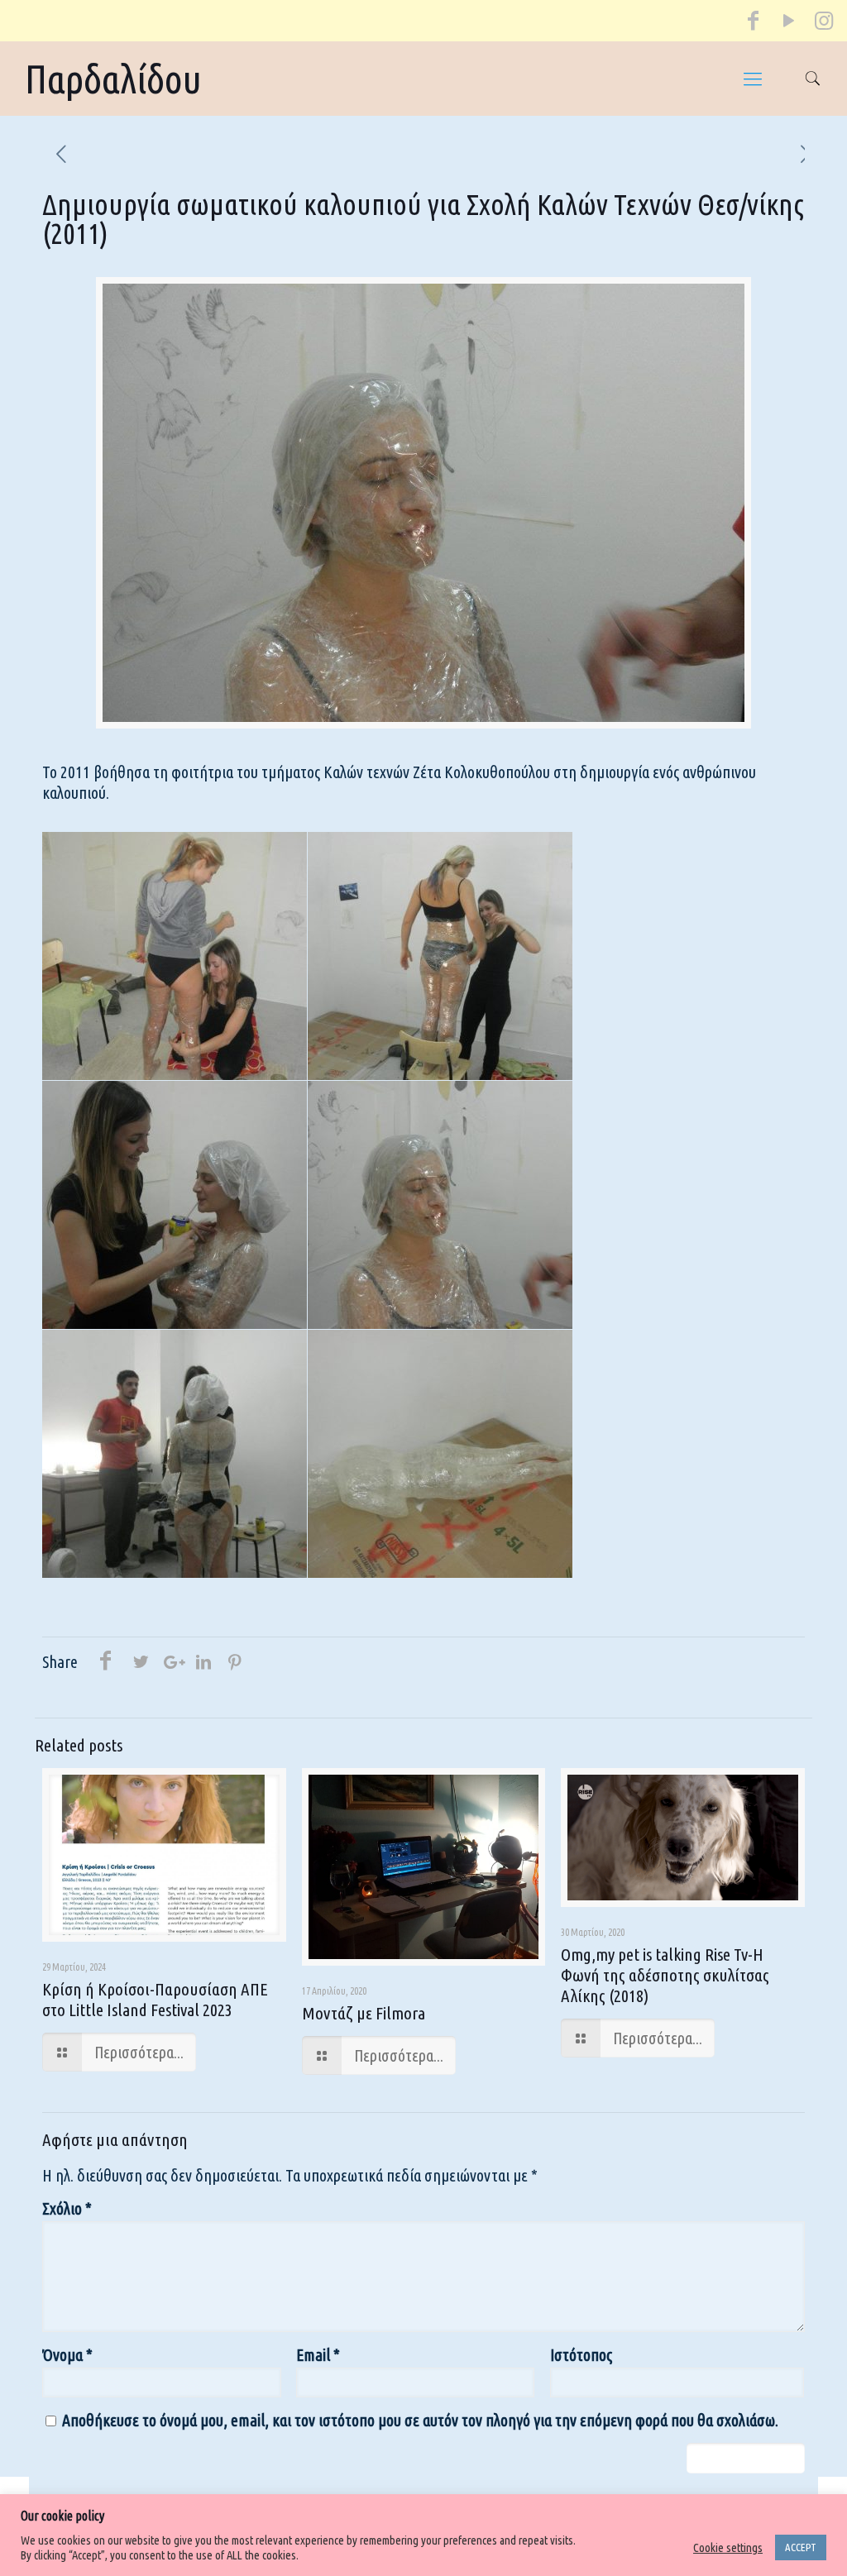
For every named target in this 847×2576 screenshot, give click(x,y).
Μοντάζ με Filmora (364, 2013)
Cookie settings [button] (728, 2547)
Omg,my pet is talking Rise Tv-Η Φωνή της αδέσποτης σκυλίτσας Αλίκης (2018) (665, 1975)
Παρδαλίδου (113, 79)
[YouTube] (788, 24)
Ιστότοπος (581, 2355)
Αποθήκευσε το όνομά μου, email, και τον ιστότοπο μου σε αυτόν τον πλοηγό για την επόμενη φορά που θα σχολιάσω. (420, 2420)
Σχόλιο (67, 2208)
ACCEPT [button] (801, 2547)
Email (318, 2355)
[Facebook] (754, 24)
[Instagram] (823, 24)
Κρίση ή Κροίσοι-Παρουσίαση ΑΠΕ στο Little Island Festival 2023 (155, 1999)
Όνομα (67, 2355)
